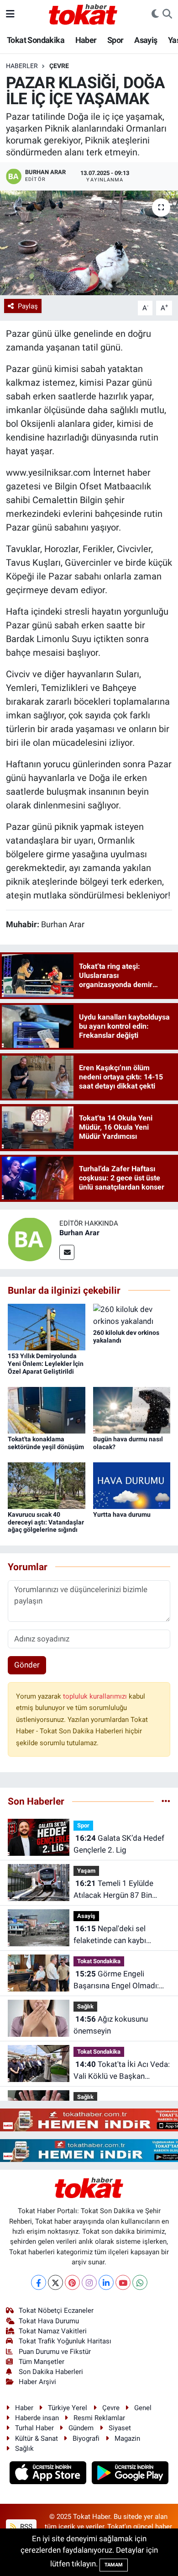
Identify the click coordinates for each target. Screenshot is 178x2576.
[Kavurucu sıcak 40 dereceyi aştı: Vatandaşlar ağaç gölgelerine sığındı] (47, 1485)
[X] (55, 2282)
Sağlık (85, 2006)
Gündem (81, 2428)
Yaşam (86, 1871)
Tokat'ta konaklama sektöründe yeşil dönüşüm (46, 1443)
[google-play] (130, 2474)
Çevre (59, 66)
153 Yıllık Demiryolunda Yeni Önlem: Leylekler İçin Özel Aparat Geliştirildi (46, 1364)
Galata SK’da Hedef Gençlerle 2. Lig (119, 1844)
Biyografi (86, 2438)
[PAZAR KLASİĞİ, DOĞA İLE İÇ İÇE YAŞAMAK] (89, 243)
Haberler (22, 66)
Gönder (27, 1665)
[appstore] (49, 2474)
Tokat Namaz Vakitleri (53, 2331)
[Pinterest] (72, 2282)
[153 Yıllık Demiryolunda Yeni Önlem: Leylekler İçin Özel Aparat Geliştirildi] (47, 1326)
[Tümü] (166, 1801)
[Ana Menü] (10, 14)
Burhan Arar (79, 1233)
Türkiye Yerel (68, 2408)
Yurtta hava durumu (122, 1514)
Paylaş (28, 306)
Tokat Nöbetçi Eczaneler (56, 2310)
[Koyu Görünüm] (155, 14)
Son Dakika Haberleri (51, 2372)
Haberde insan (37, 2418)
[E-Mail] (67, 1252)
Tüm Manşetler (42, 2362)
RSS (25, 2527)
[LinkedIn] (106, 2282)
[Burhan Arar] (30, 1238)
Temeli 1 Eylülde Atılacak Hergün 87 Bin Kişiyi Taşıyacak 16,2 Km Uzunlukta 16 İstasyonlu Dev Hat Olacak (122, 1890)
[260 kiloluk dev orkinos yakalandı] (132, 1315)
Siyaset (120, 2428)
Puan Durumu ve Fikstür (55, 2352)
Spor (115, 40)
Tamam (114, 2565)
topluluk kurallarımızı (96, 1696)
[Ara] (167, 14)
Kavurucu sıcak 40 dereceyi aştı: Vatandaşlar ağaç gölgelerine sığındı (46, 1522)
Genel (143, 2408)
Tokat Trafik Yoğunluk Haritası (65, 2341)
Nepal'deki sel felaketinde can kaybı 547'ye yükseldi (110, 1935)
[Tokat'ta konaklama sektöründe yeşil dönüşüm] (47, 1409)
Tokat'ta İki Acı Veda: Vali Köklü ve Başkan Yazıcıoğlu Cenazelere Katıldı (122, 2071)
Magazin (127, 2438)
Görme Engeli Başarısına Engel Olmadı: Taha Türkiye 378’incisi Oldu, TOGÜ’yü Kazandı (122, 1980)
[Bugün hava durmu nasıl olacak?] (132, 1409)
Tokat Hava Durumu (49, 2321)
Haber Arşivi (37, 2382)
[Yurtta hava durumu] (132, 1485)
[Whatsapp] (140, 2282)
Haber (86, 40)
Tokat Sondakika (36, 40)
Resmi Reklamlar (99, 2418)
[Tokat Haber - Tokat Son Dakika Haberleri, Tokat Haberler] (83, 13)
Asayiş (146, 40)
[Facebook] (39, 2282)
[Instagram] (89, 2282)
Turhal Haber (34, 2428)
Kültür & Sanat (37, 2438)
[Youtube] (123, 2282)
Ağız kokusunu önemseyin (111, 2025)
